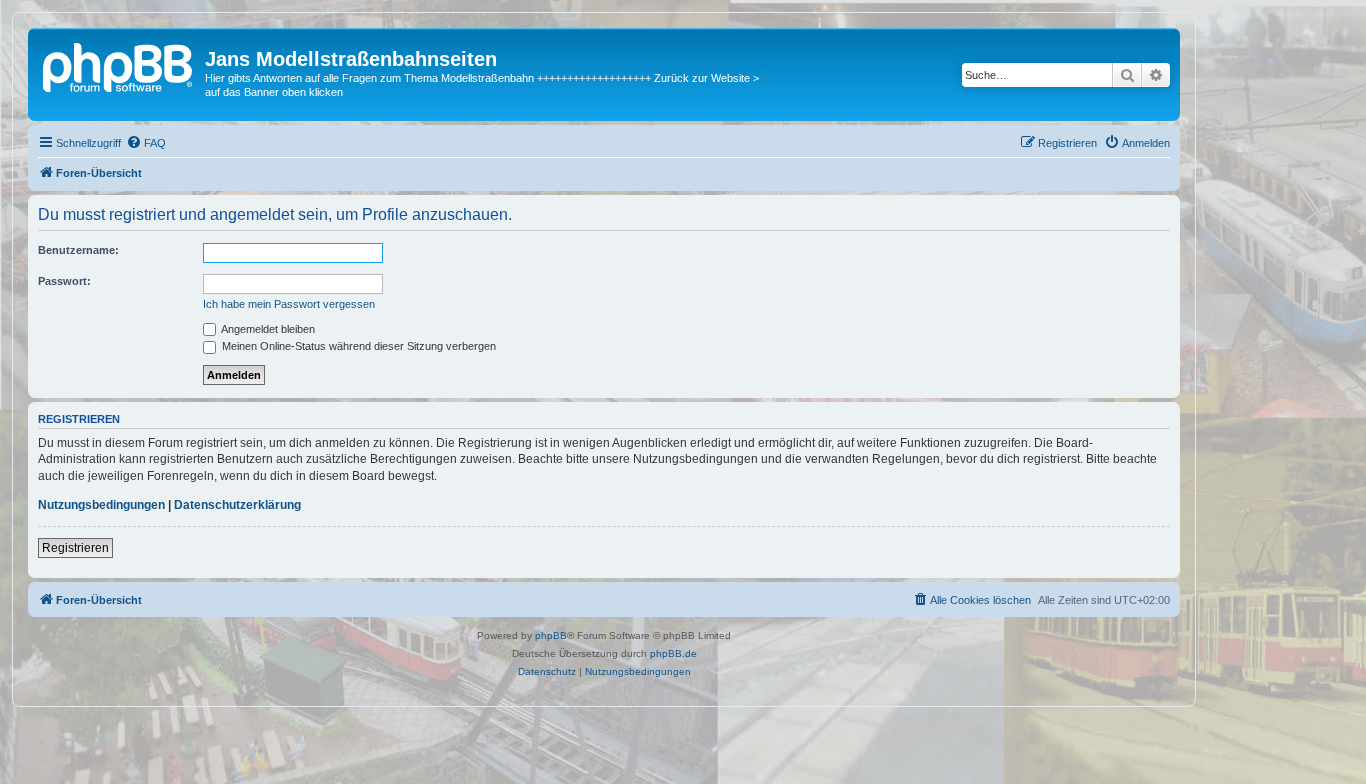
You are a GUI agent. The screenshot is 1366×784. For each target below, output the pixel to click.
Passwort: (64, 281)
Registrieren (75, 548)
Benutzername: (78, 250)
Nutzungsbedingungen (101, 505)
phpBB (551, 635)
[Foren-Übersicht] (119, 65)
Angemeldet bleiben (267, 329)
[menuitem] (146, 143)
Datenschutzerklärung (237, 505)
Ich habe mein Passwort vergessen (289, 304)
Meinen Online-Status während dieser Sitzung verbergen (357, 346)
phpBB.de (673, 653)
